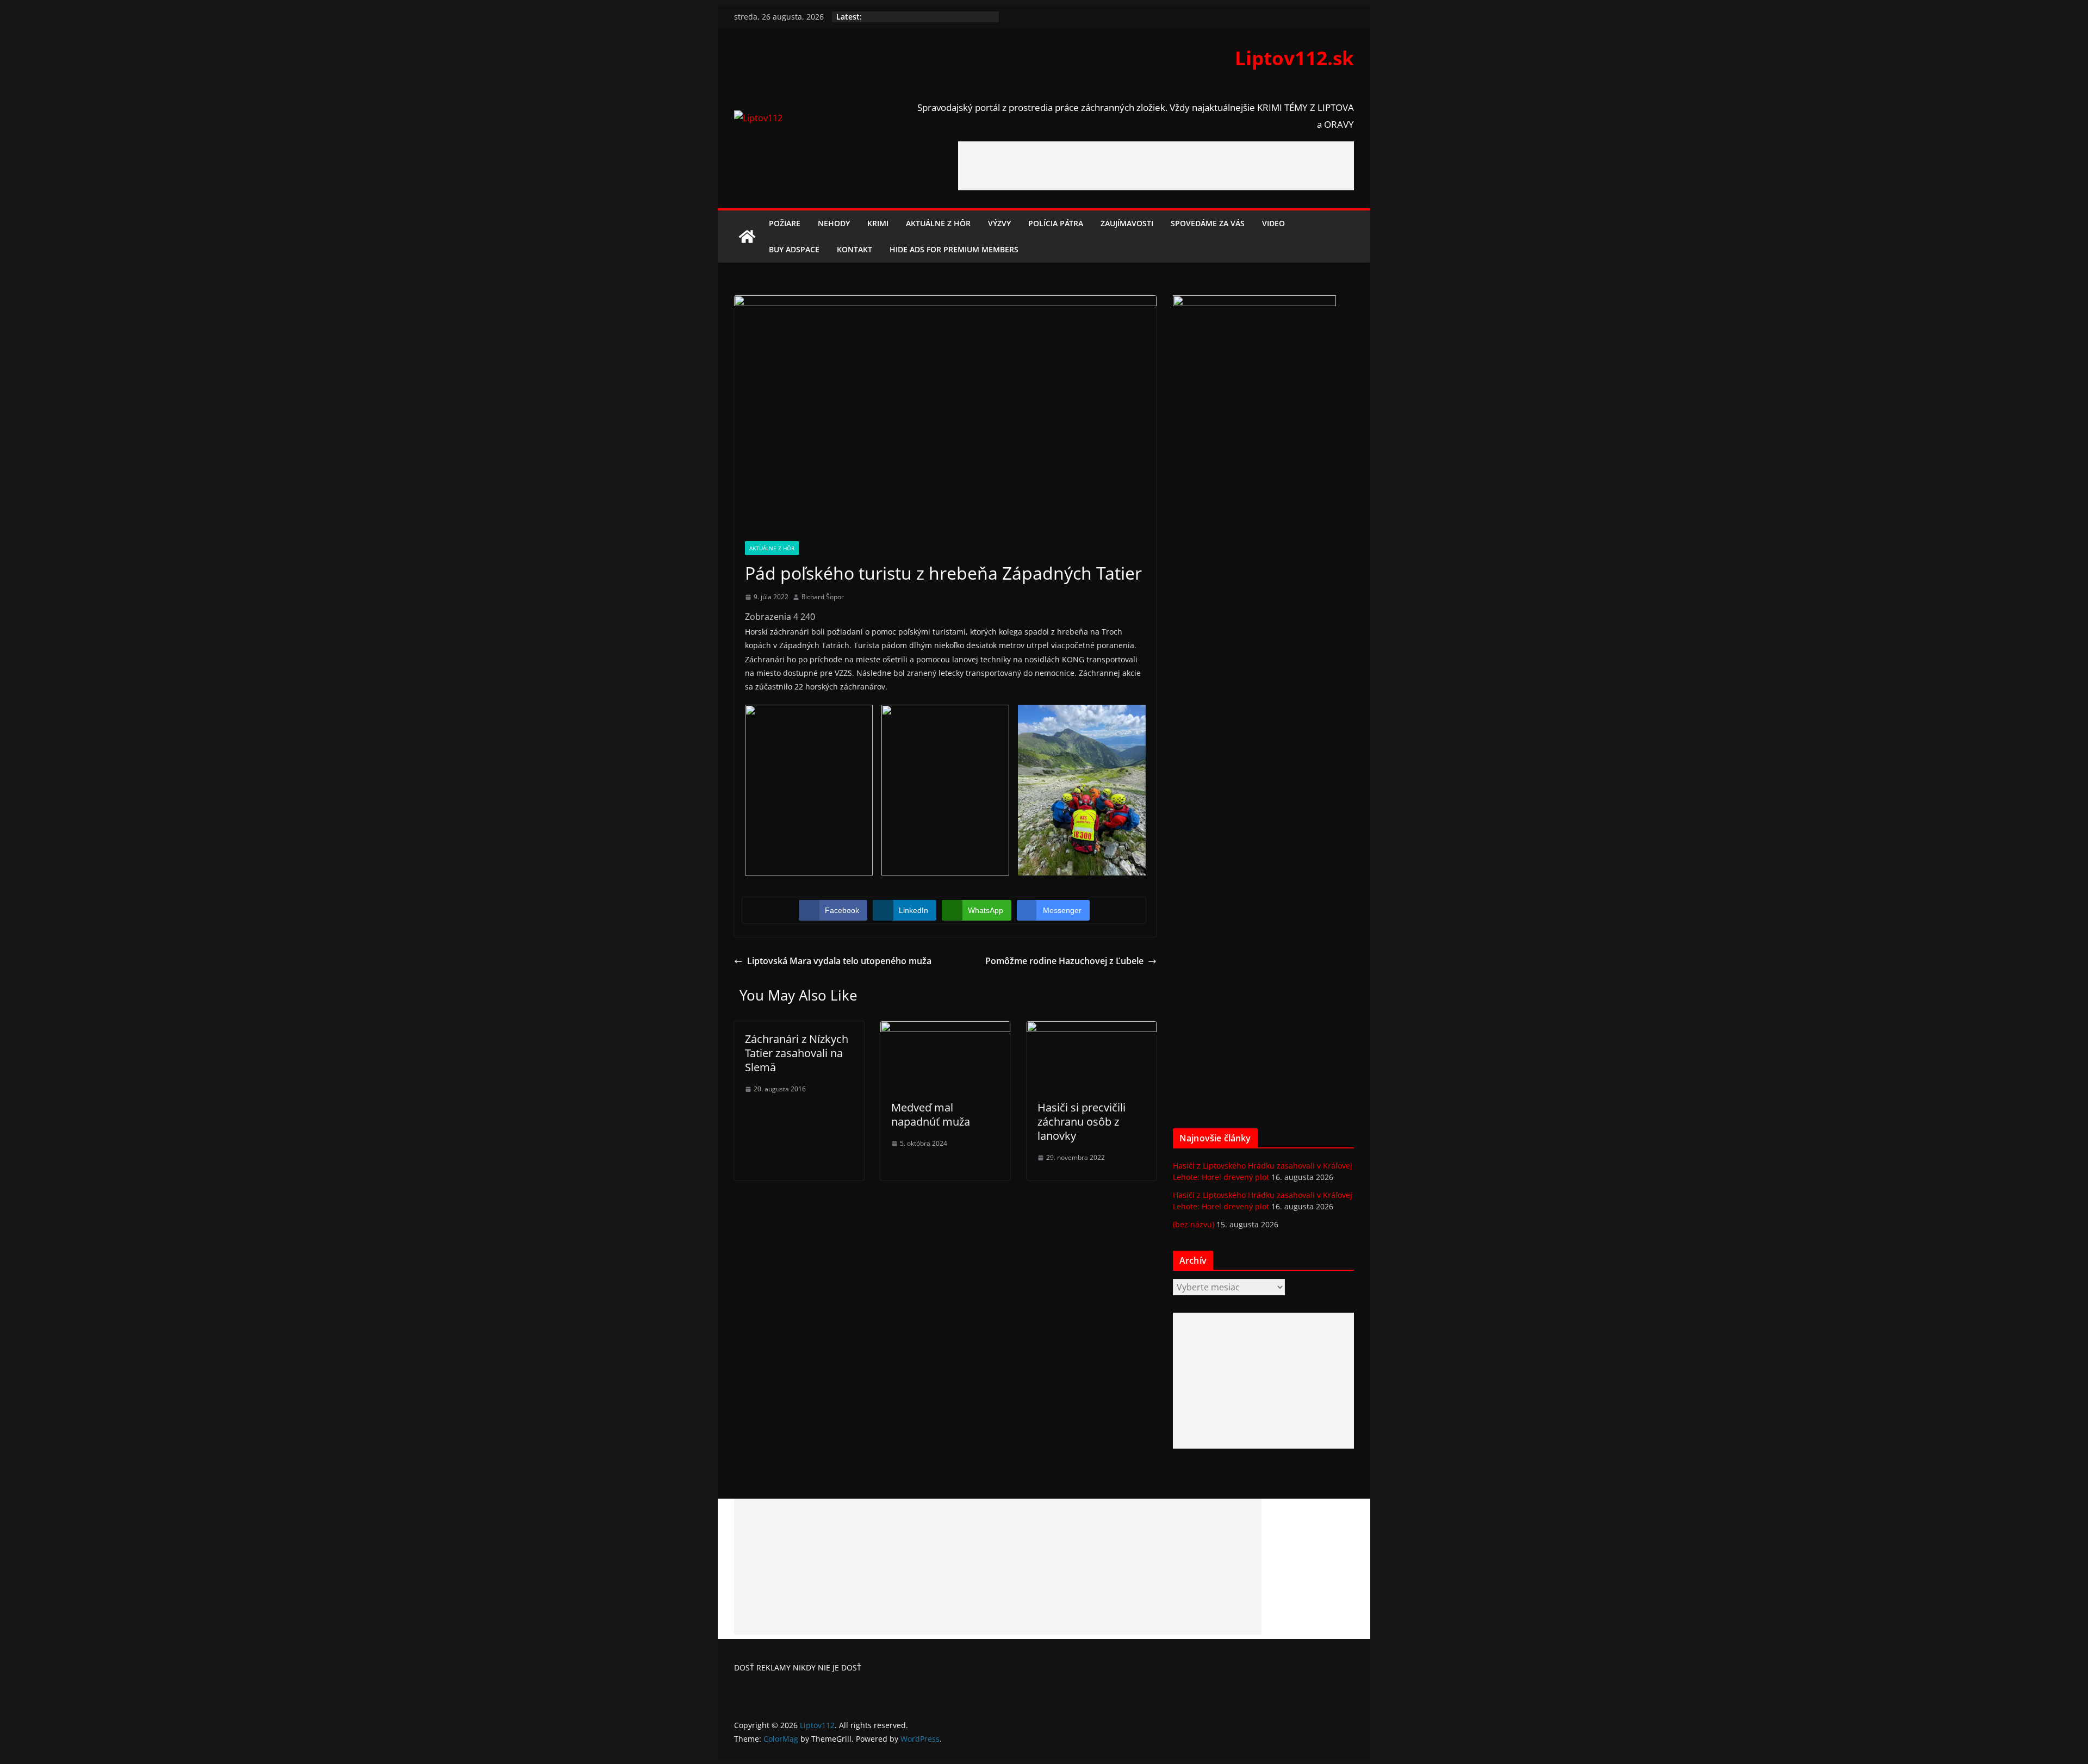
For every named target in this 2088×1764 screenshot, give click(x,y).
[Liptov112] (747, 237)
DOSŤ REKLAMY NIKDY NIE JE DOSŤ (798, 1667)
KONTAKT (855, 249)
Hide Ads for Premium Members (954, 249)
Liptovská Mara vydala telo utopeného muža (839, 961)
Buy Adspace (794, 249)
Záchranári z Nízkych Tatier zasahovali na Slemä (797, 1053)
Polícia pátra (1056, 223)
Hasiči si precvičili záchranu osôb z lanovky (1082, 1122)
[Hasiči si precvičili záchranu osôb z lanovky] (1092, 1029)
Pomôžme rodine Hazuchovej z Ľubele (1064, 961)
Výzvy (999, 223)
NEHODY (834, 223)
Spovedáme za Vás (1208, 223)
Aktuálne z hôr (938, 223)
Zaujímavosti (1127, 223)
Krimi (878, 223)
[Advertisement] (1156, 166)
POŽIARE (785, 223)
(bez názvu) (1194, 1224)
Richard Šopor (823, 597)
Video (1273, 223)
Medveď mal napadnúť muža (931, 1114)
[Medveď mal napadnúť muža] (945, 1029)
